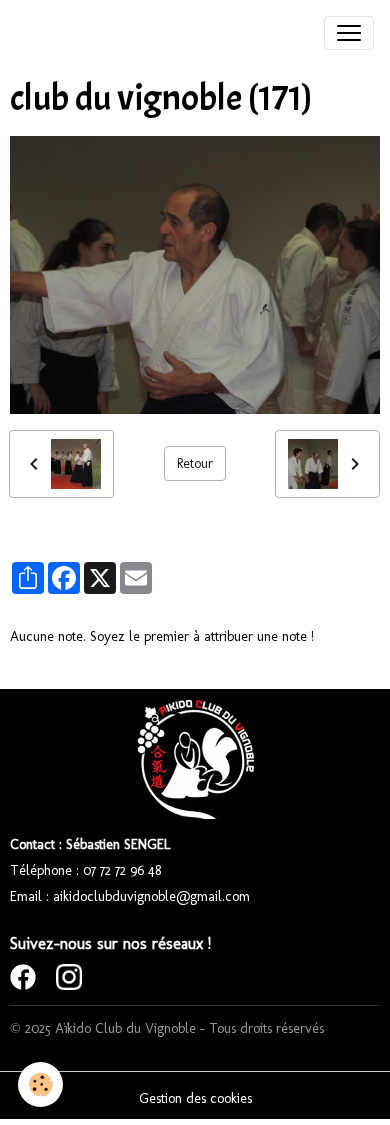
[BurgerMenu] (349, 33)
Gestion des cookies (195, 1098)
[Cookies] (40, 1084)
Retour (195, 463)
